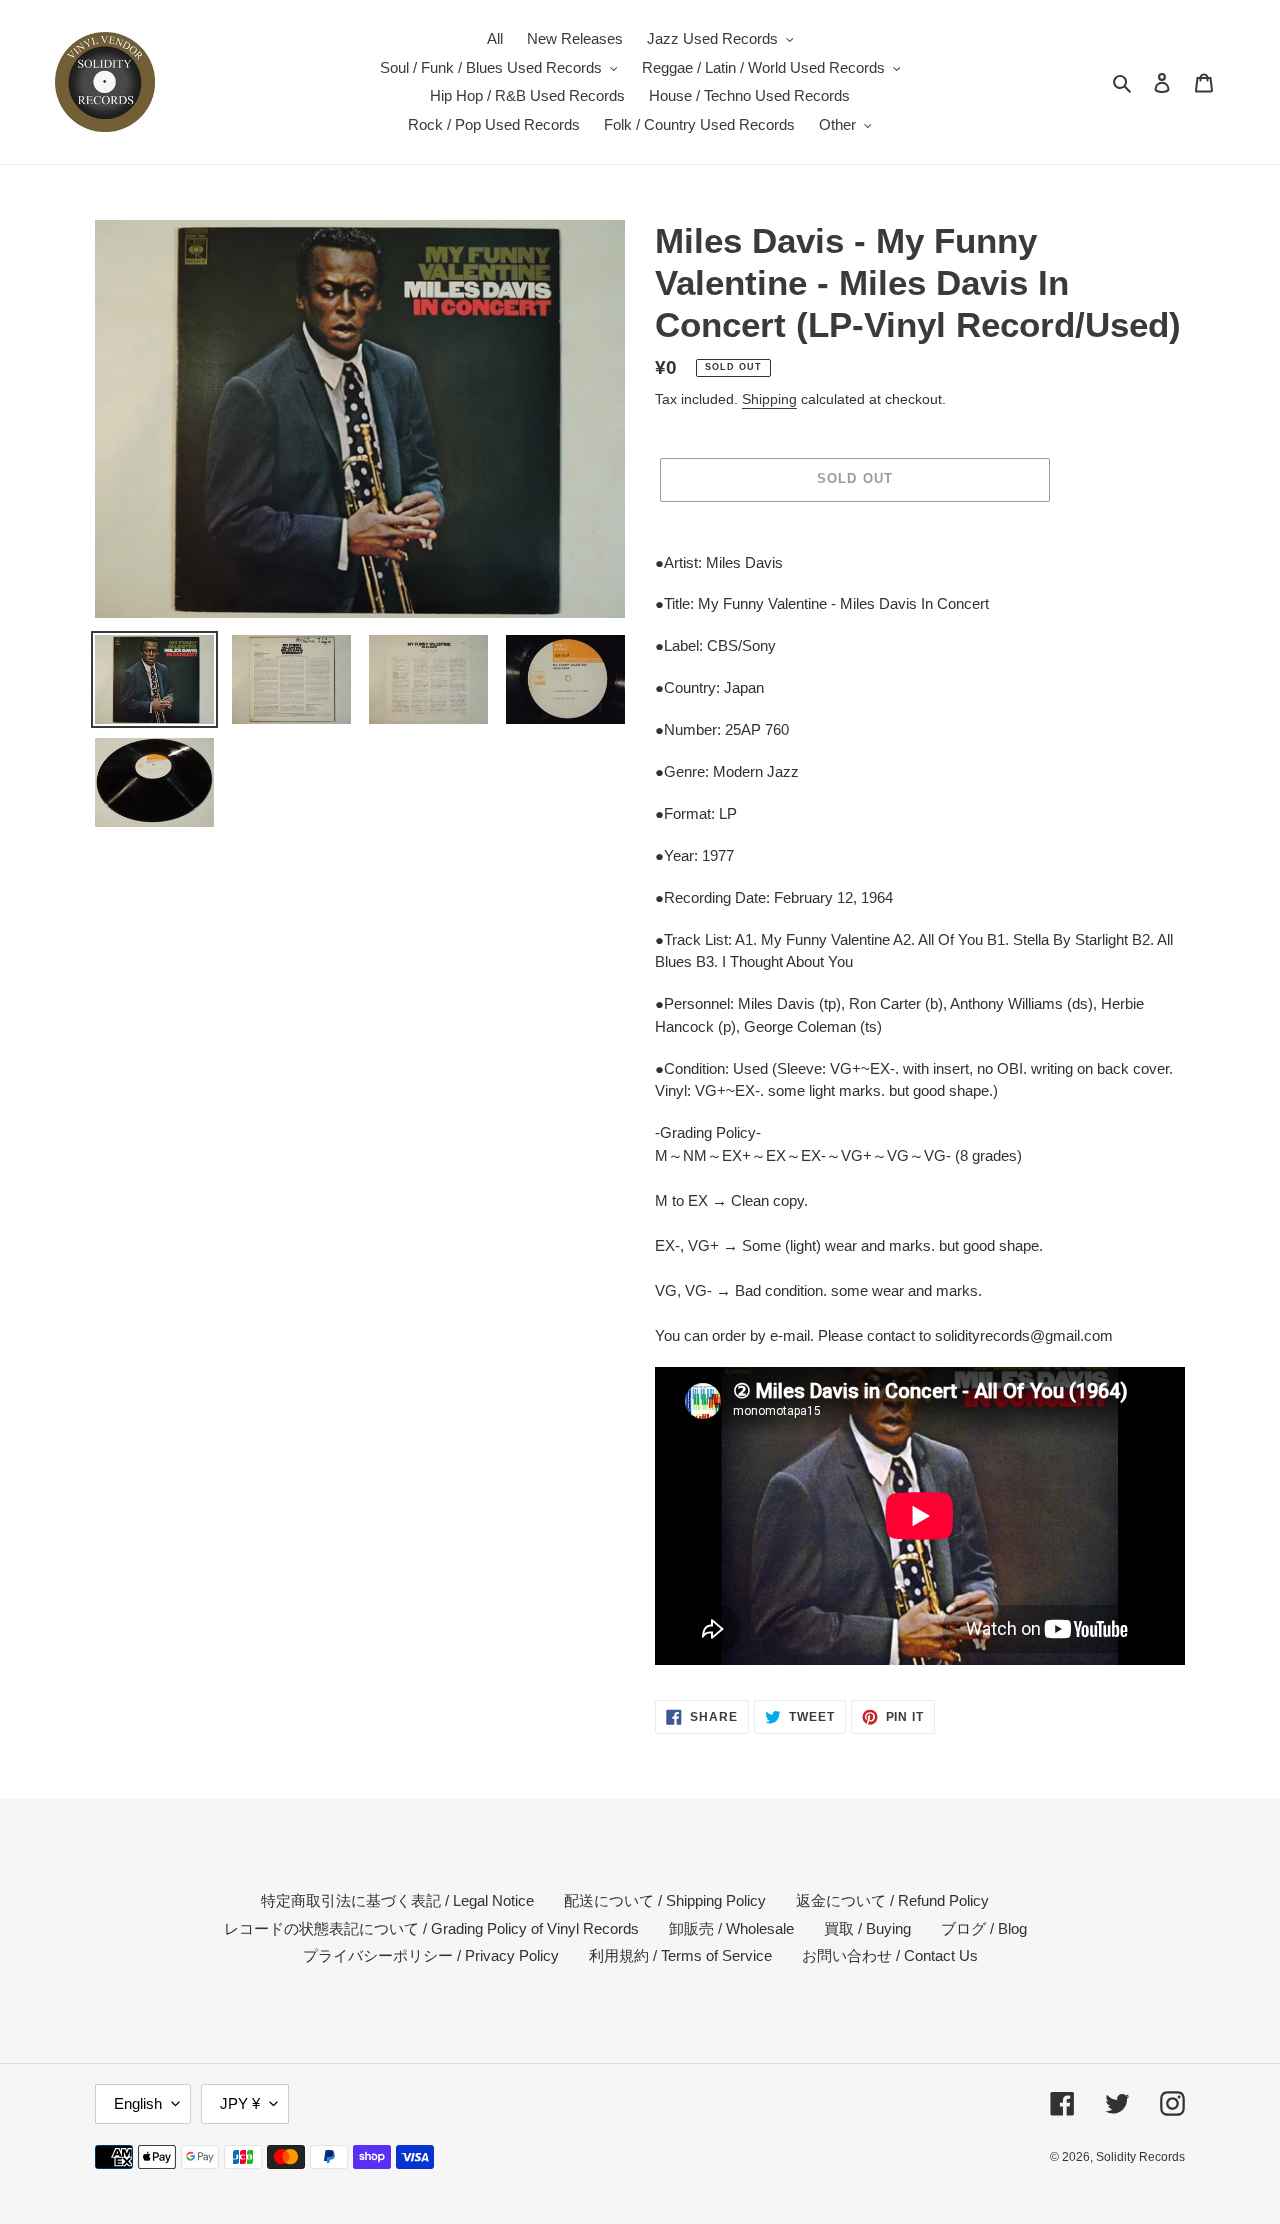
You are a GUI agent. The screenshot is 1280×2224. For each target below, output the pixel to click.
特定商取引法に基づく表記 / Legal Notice (397, 1900)
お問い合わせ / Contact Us (890, 1955)
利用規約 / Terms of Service (680, 1955)
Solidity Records (1140, 2157)
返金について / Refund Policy (892, 1900)
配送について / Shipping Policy (665, 1900)
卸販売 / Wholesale (731, 1928)
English (138, 2103)
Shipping (769, 399)
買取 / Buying (867, 1928)
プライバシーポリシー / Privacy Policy (431, 1955)
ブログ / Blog (984, 1928)
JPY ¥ (240, 2103)
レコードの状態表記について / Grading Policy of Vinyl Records (431, 1928)
